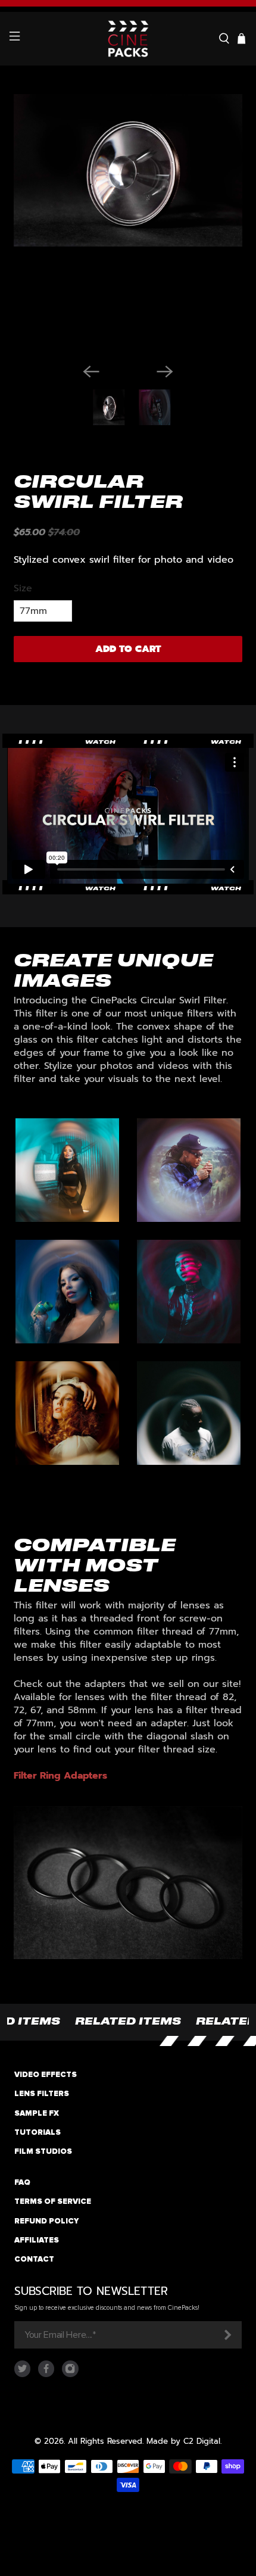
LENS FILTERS (42, 2094)
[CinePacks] (128, 39)
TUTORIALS (38, 2132)
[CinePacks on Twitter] (22, 2374)
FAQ (22, 2182)
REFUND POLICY (46, 2221)
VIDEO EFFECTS (46, 2075)
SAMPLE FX (37, 2113)
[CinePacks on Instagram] (70, 2374)
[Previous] (91, 372)
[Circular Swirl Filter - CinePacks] (128, 224)
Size (23, 588)
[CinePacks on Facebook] (46, 2374)
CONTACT (34, 2259)
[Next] (165, 372)
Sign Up (227, 2335)
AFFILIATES (37, 2240)
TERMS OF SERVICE (53, 2201)
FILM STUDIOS (43, 2151)
